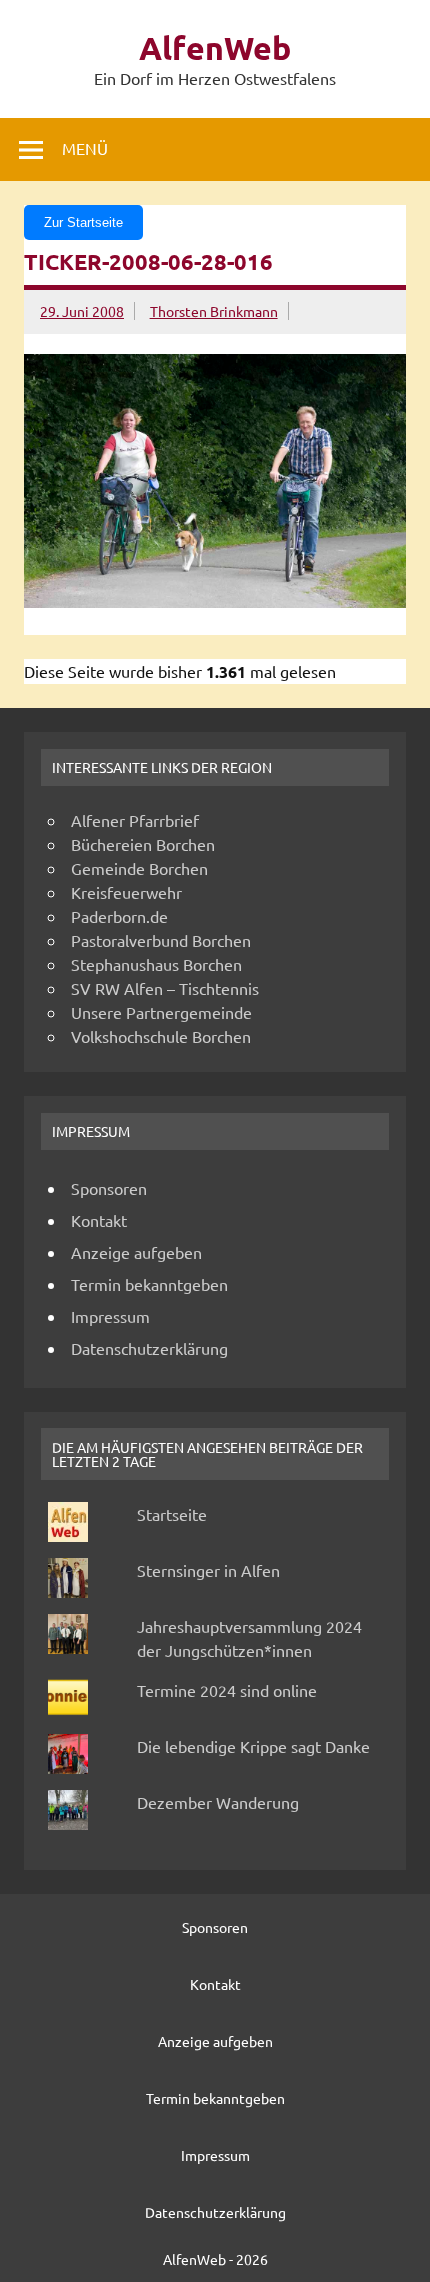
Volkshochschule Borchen (161, 1036)
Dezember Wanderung (218, 1802)
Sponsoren (109, 1188)
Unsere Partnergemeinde (161, 1012)
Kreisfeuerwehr (126, 892)
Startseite (172, 1514)
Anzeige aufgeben (136, 1252)
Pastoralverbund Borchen (161, 940)
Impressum (110, 1316)
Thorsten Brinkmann (214, 311)
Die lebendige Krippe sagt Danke (253, 1746)
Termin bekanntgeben (149, 1284)
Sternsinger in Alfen (208, 1570)
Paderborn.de (119, 916)
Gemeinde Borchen (139, 868)
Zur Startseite (83, 222)
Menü (85, 148)
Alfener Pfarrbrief (135, 820)
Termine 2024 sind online (227, 1690)
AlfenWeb (215, 48)
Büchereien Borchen (143, 844)
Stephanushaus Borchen (156, 964)
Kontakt (99, 1220)
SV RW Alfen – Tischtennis (165, 988)
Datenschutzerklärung (149, 1348)
